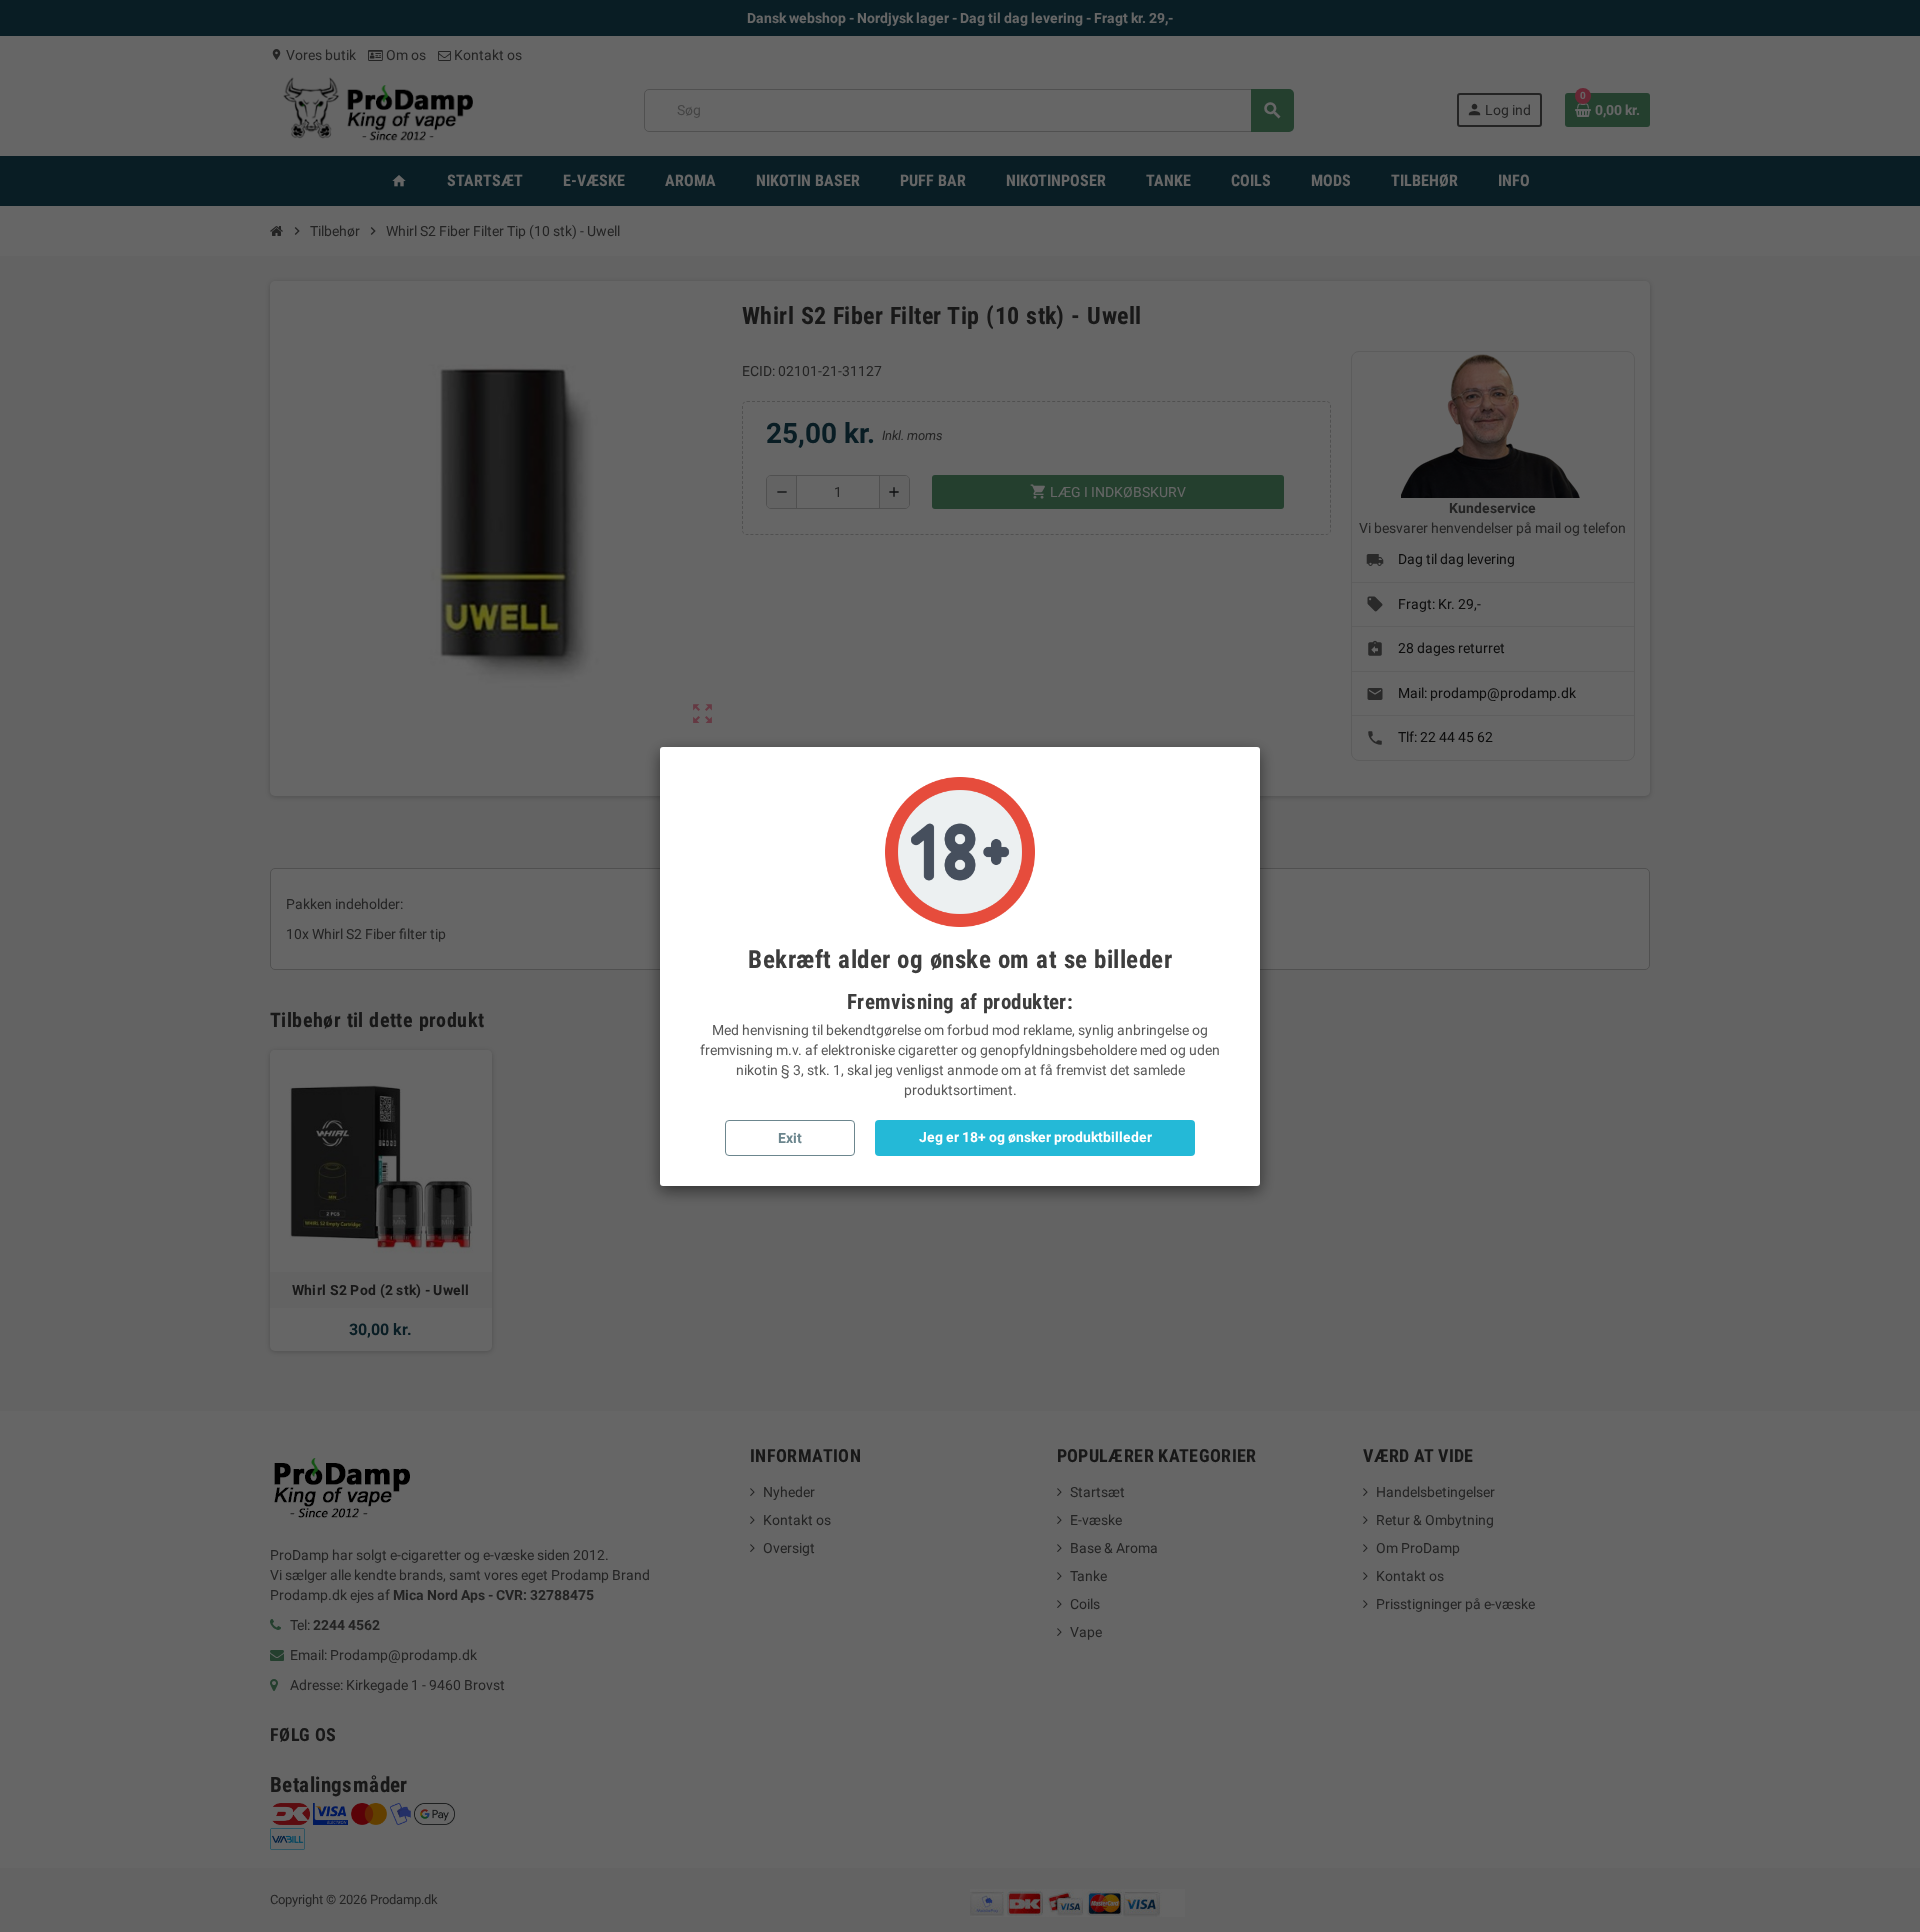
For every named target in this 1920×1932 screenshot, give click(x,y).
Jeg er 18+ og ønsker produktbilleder (1035, 1137)
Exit (790, 1138)
